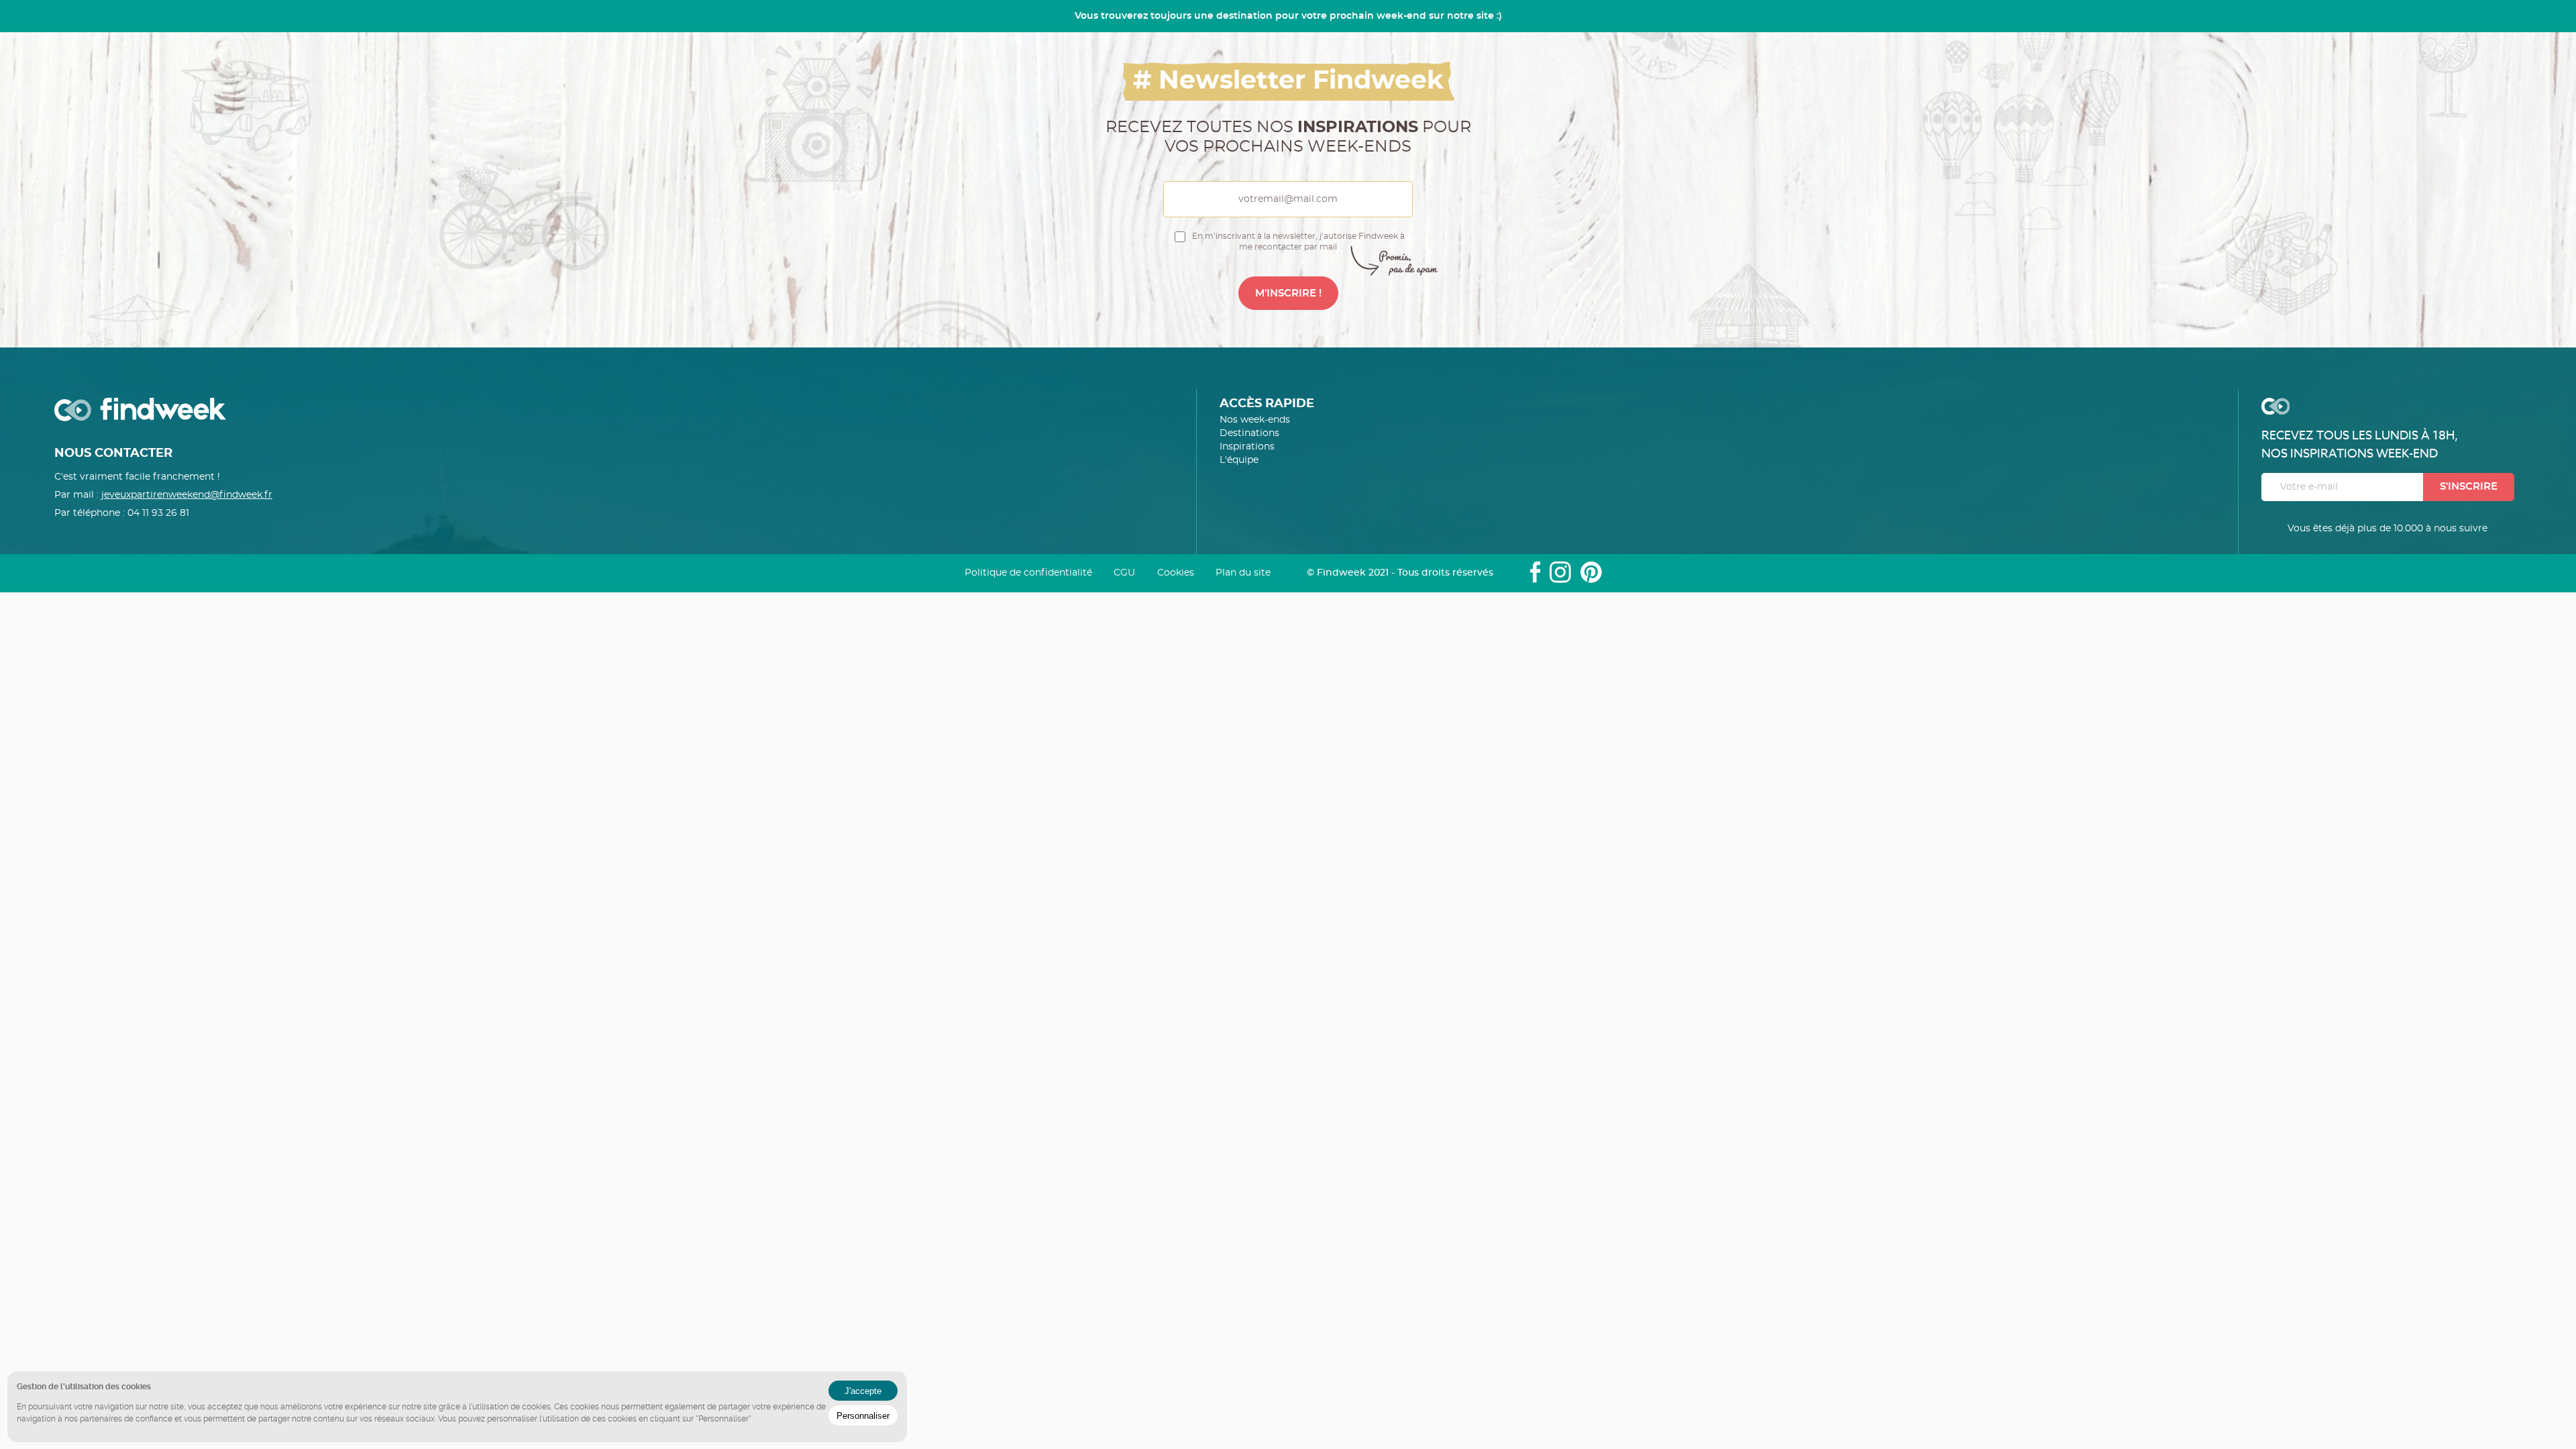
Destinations (1249, 433)
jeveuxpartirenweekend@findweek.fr (187, 495)
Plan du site (1243, 573)
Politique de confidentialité (1028, 573)
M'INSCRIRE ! (1288, 293)
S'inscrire (2469, 487)
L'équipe (1239, 460)
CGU (1124, 573)
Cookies (1176, 573)
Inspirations (1247, 447)
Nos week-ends (1255, 420)
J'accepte (863, 1391)
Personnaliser (863, 1416)
